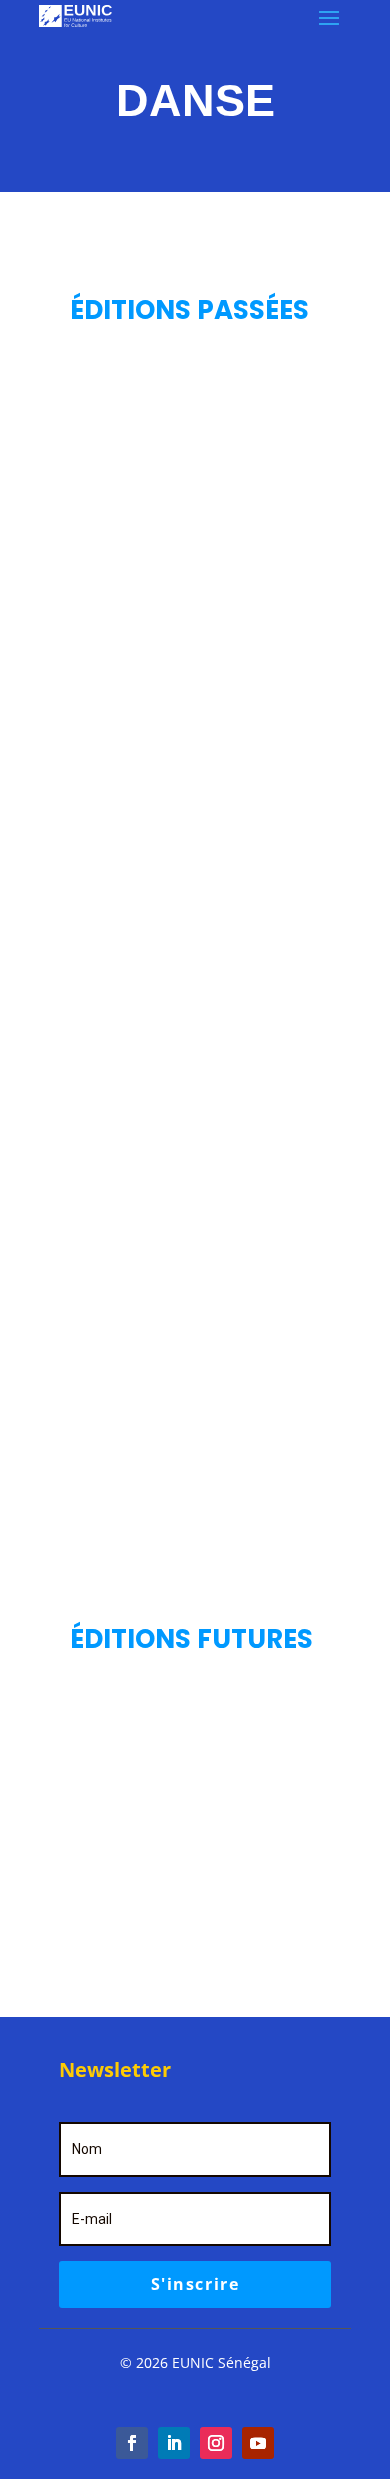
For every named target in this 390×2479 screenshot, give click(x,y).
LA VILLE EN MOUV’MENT (169, 992)
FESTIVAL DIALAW (141, 1348)
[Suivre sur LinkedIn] (174, 2443)
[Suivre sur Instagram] (216, 2443)
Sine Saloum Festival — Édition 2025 (188, 607)
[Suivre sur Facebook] (132, 2443)
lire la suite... (195, 709)
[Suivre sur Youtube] (258, 2443)
